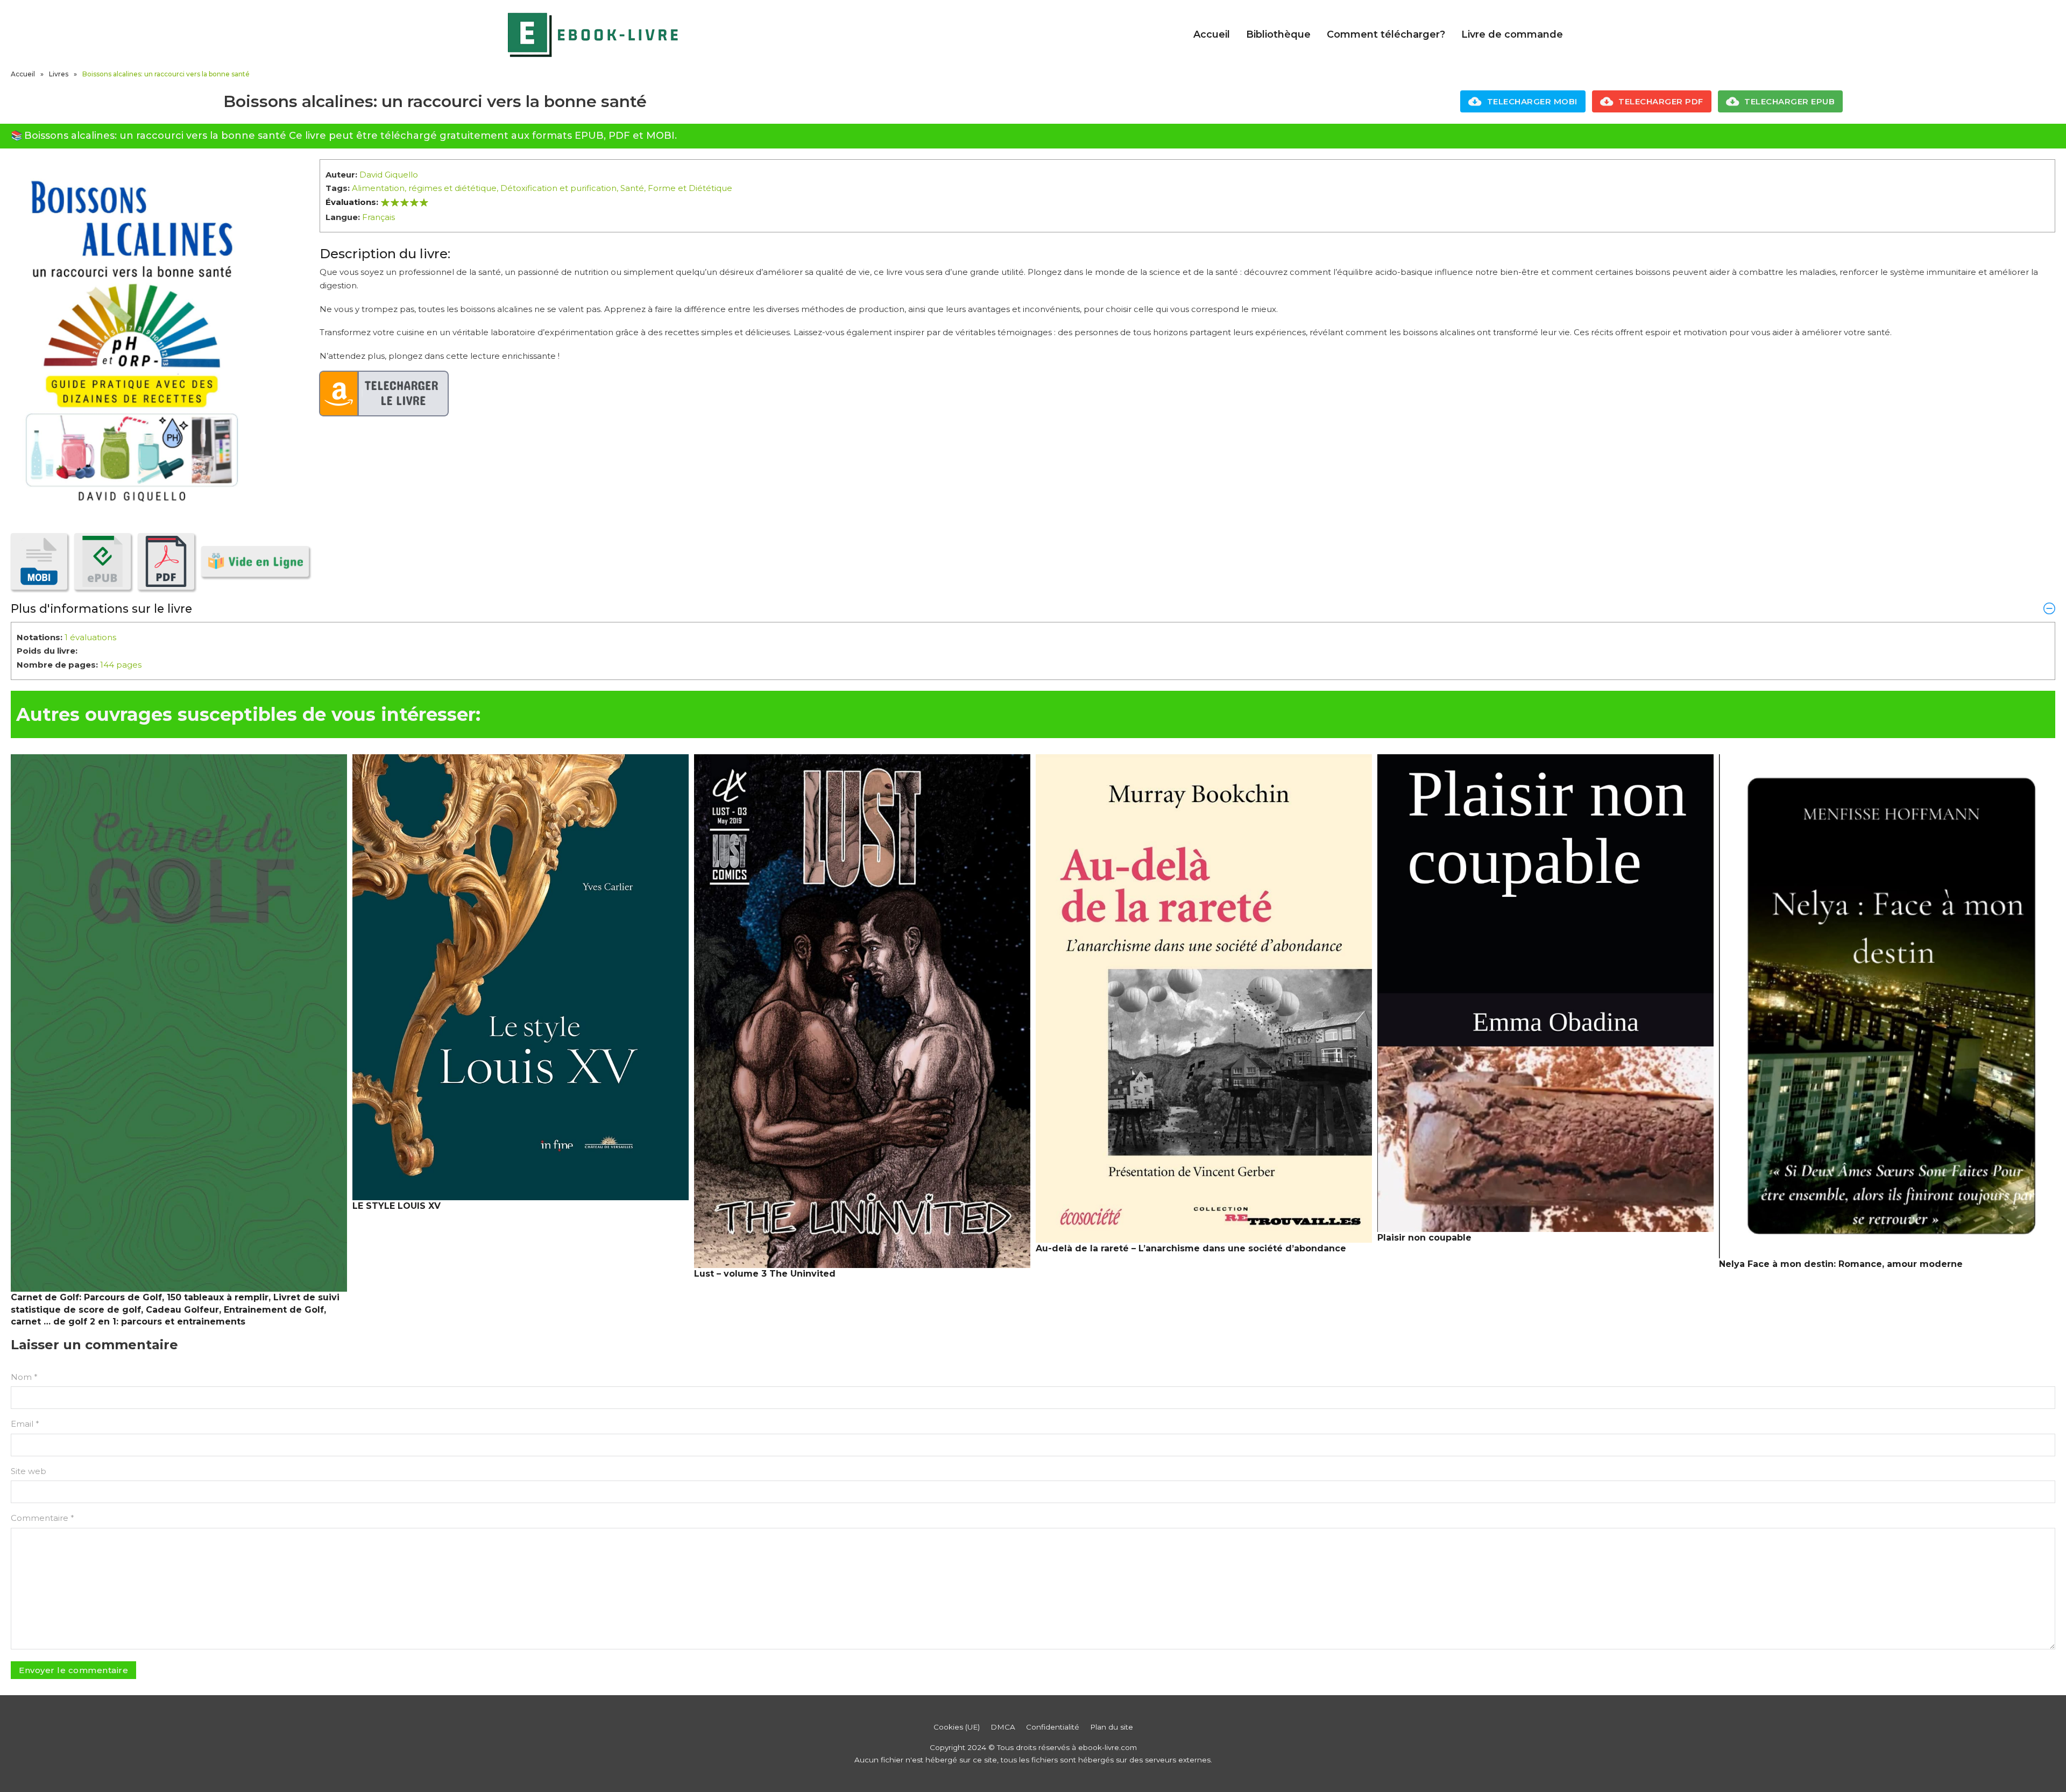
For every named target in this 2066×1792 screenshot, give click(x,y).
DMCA (1003, 1727)
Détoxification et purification (558, 188)
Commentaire (43, 1518)
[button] (1033, 608)
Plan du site (1112, 1727)
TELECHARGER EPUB (1789, 101)
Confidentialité (1053, 1727)
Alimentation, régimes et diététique (424, 188)
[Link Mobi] (39, 561)
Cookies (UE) (957, 1727)
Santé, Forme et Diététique (676, 188)
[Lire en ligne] (255, 561)
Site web (29, 1471)
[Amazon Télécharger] (384, 394)
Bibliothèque (1278, 34)
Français (378, 217)
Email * (25, 1424)
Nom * (24, 1377)
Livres (59, 74)
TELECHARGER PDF (1661, 101)
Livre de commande (1512, 34)
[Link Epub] (102, 561)
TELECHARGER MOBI (1532, 101)
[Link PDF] (166, 561)
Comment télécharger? (1386, 34)
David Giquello (389, 175)
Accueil (1212, 34)
